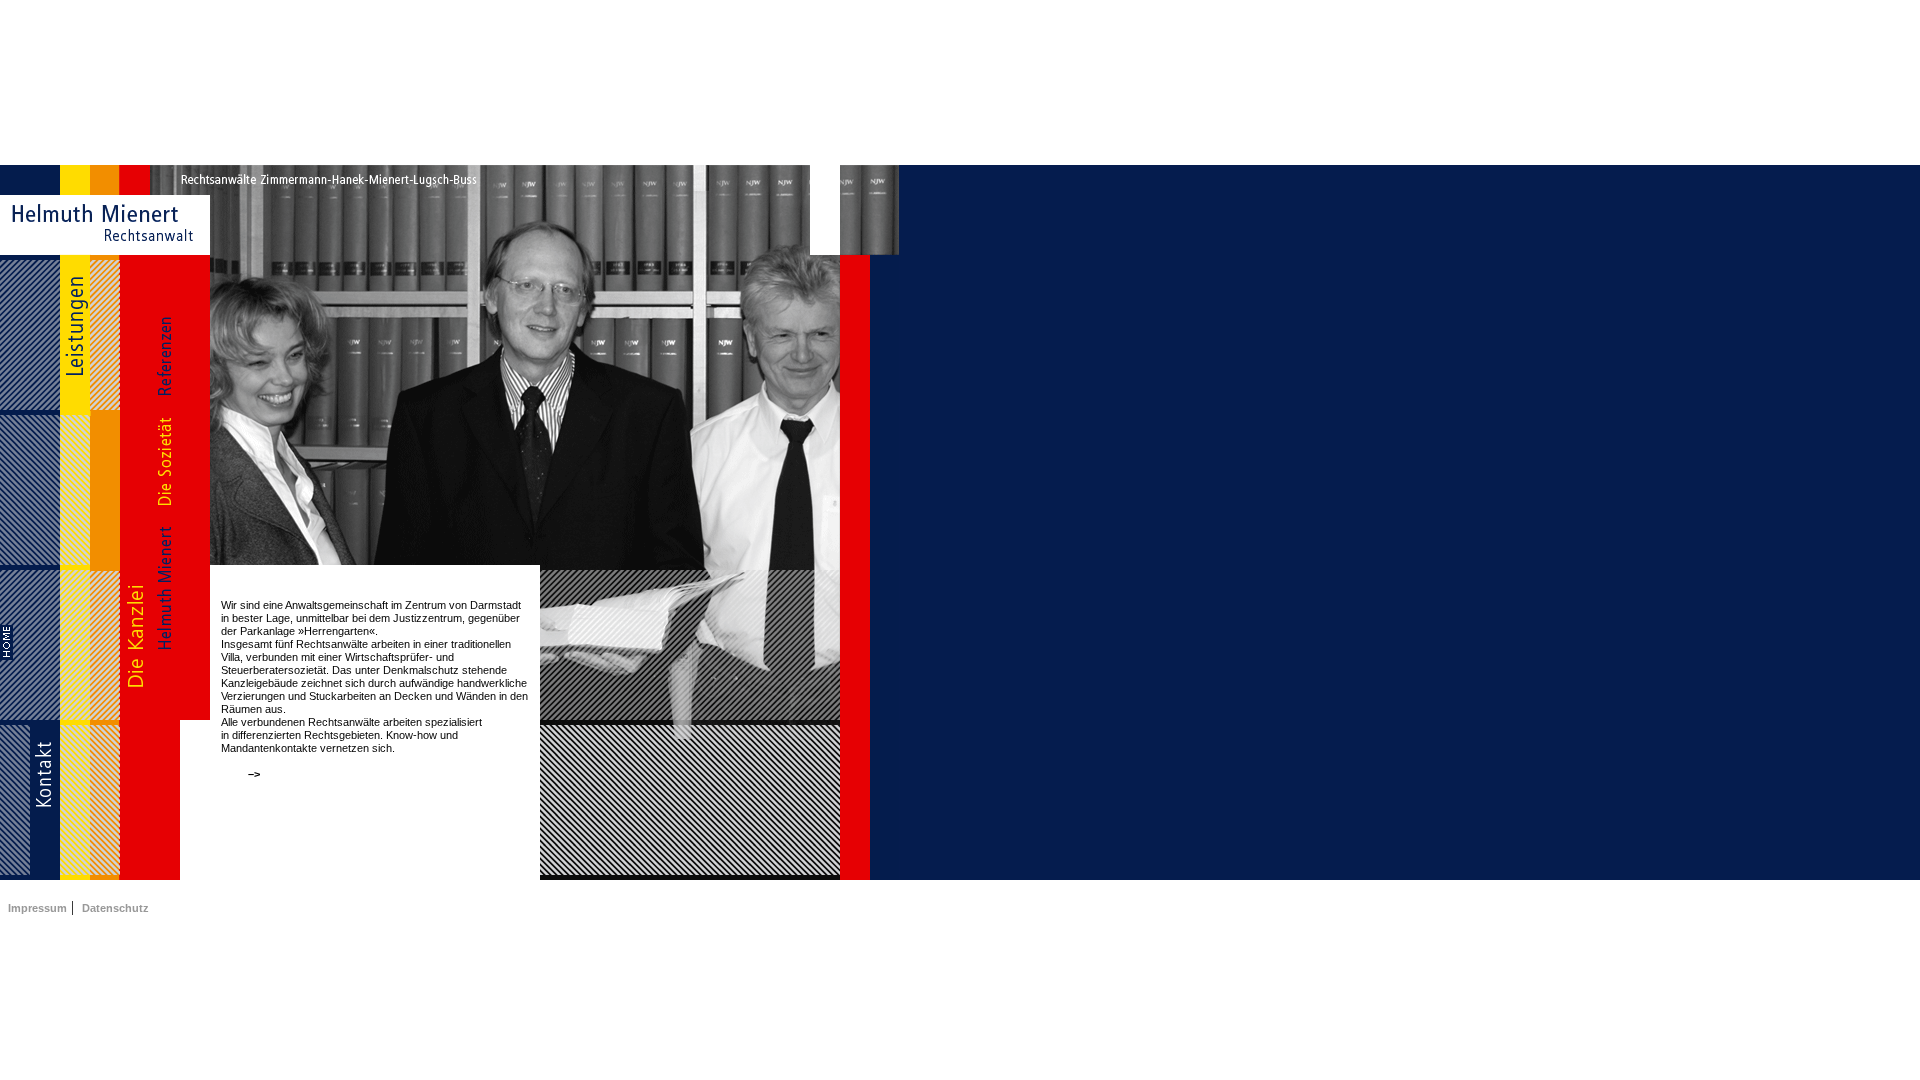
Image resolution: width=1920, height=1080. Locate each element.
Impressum (37, 908)
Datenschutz (115, 908)
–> (252, 774)
